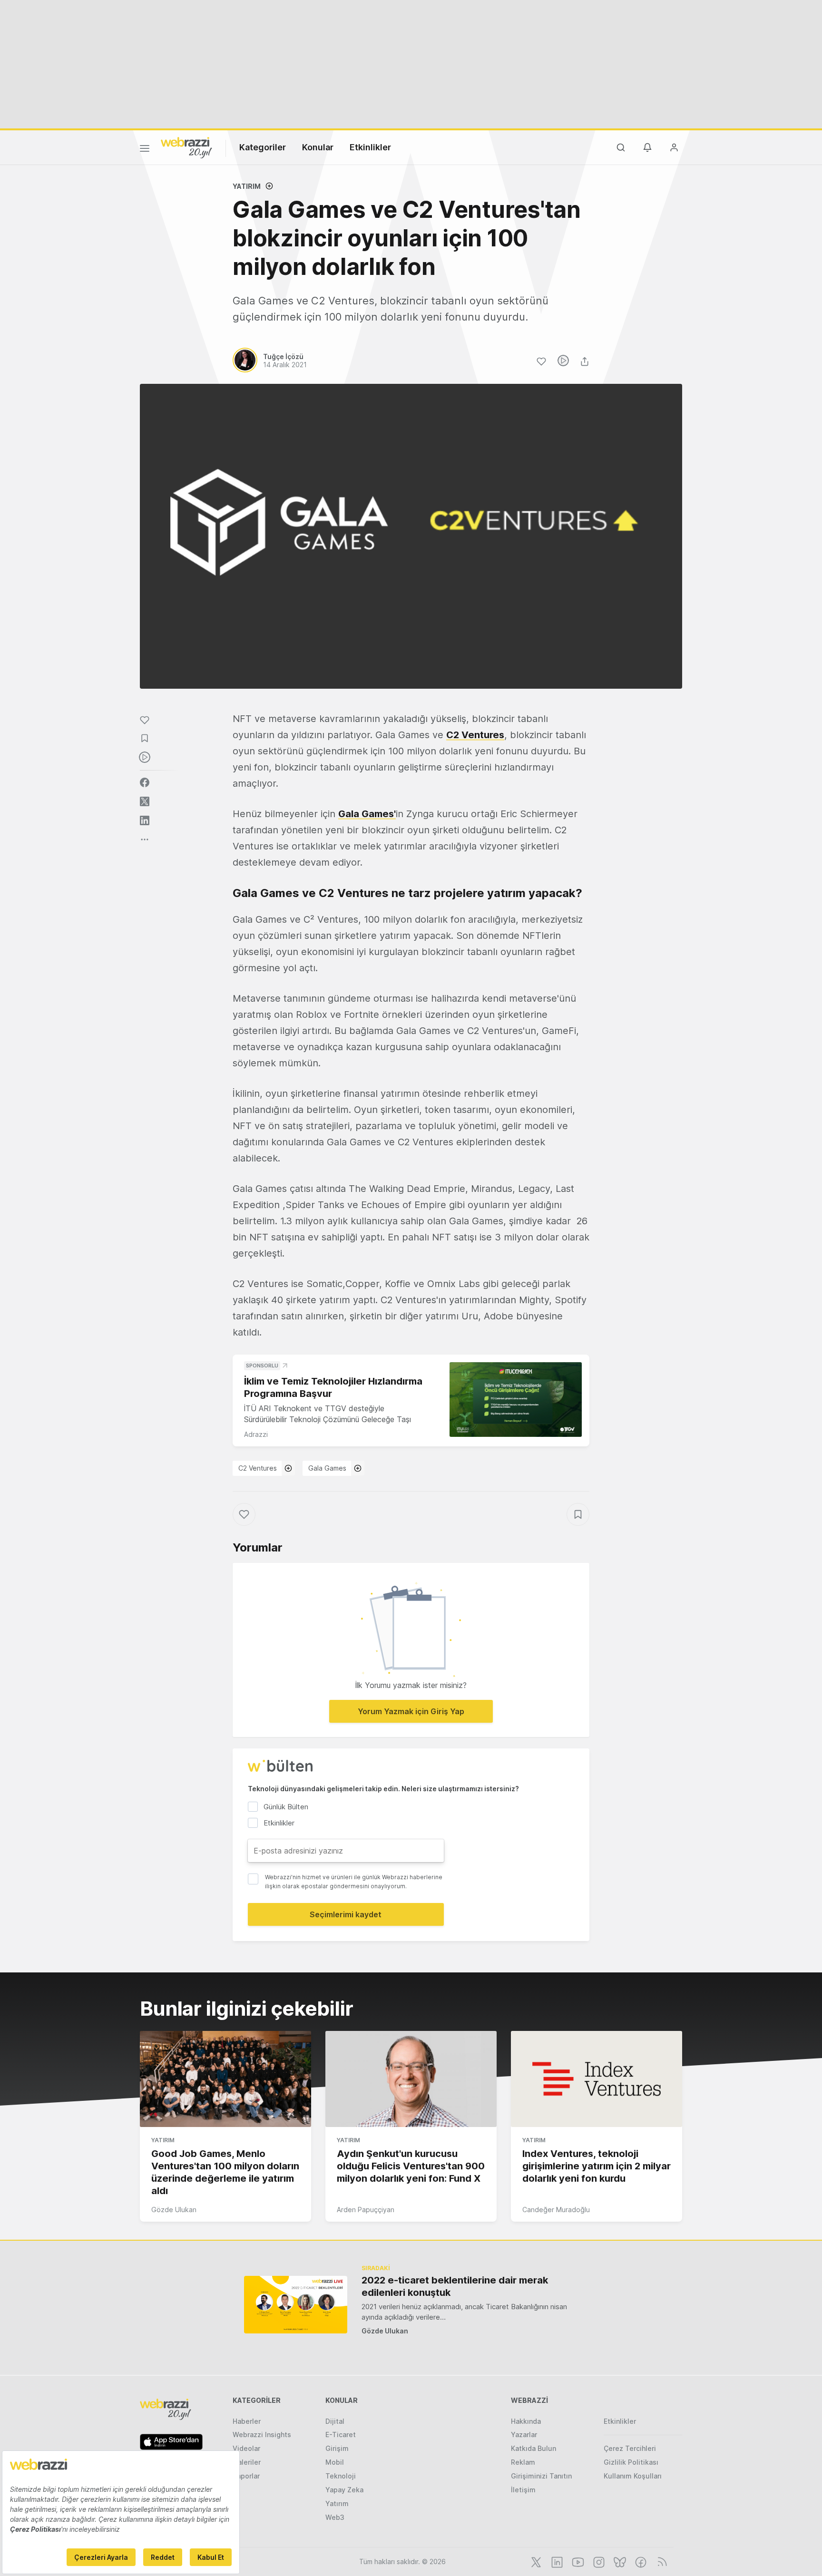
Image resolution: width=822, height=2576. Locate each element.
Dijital (335, 2421)
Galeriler (247, 2462)
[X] (535, 2561)
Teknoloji (341, 2476)
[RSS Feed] (661, 2561)
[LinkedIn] (556, 2561)
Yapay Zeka (344, 2490)
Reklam (523, 2462)
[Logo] (186, 147)
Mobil (335, 2462)
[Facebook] (640, 2561)
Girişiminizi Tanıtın (541, 2476)
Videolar (246, 2448)
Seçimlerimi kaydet (346, 1914)
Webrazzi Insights (262, 2435)
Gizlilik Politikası (631, 2462)
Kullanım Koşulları (633, 2476)
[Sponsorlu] (516, 1400)
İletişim (523, 2490)
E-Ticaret (341, 2435)
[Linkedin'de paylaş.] (145, 820)
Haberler (247, 2421)
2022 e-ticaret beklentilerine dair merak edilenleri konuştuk (455, 2286)
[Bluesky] (619, 2561)
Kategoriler (263, 147)
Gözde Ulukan (174, 2210)
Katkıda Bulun (533, 2448)
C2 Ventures (475, 735)
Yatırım (247, 186)
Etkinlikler (370, 147)
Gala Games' (367, 814)
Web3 (335, 2517)
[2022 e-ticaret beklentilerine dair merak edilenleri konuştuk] (296, 2305)
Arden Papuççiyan (366, 2210)
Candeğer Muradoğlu (556, 2210)
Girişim (337, 2448)
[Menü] (145, 150)
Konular (318, 147)
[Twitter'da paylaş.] (145, 801)
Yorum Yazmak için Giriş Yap (411, 1711)
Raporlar (246, 2476)
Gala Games (327, 1468)
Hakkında (526, 2421)
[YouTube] (577, 2561)
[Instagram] (598, 2561)
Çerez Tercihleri (630, 2448)
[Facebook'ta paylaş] (145, 782)
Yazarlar (524, 2435)
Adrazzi (256, 1434)
